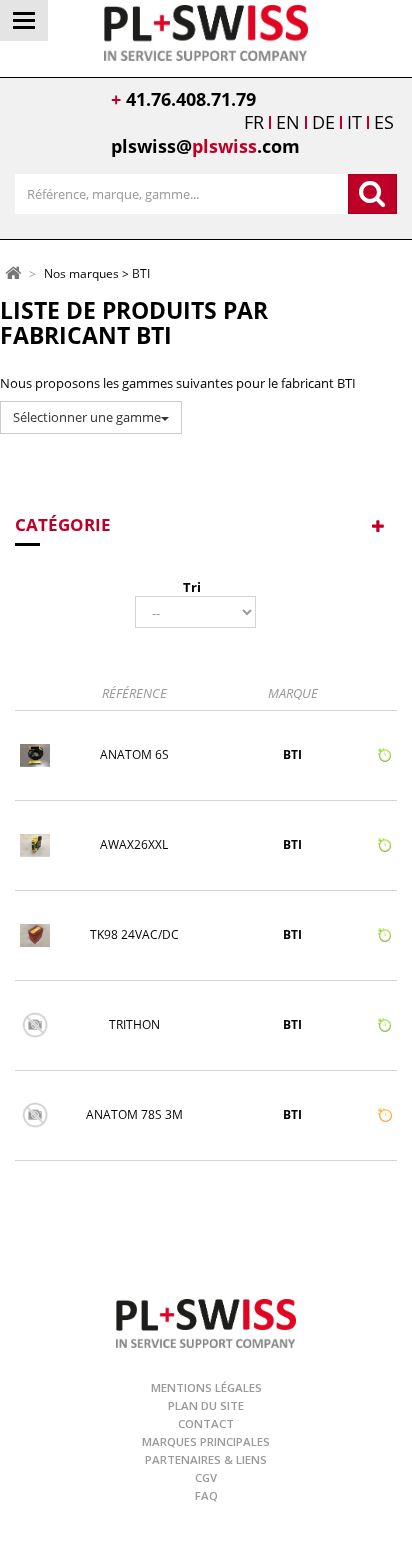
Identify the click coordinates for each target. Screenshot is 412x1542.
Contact (206, 1423)
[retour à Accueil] (13, 272)
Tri (192, 587)
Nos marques (81, 274)
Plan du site (206, 1405)
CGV (206, 1477)
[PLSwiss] (206, 1321)
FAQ (206, 1495)
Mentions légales (206, 1387)
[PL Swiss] (206, 31)
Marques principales (206, 1441)
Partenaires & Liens (206, 1459)
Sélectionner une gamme (87, 417)
